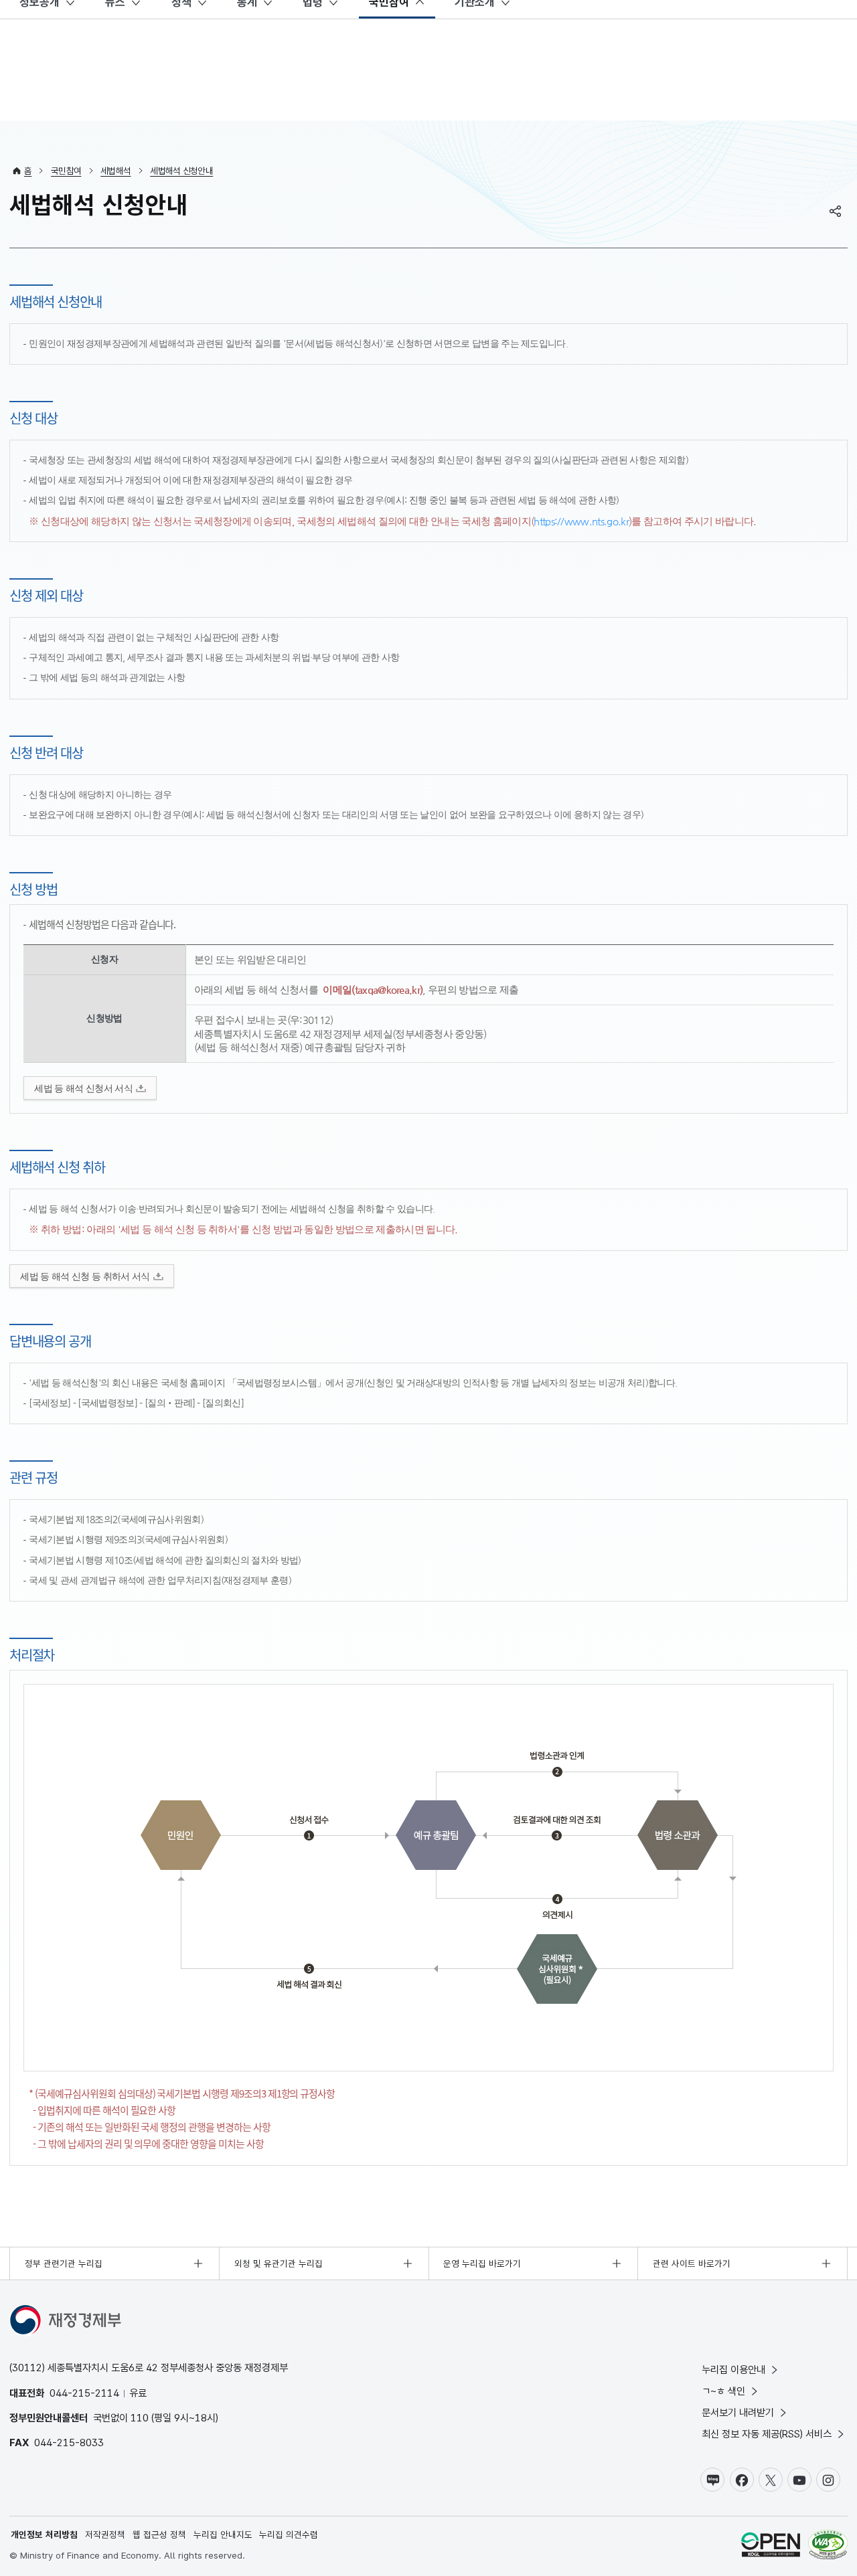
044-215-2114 (84, 2393)
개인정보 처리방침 (44, 2535)
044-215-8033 (69, 2442)
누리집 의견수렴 (289, 2535)
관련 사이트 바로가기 (692, 2263)
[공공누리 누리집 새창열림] (771, 2546)
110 (140, 2418)
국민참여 (66, 171)
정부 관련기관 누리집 (64, 2263)
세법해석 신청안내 (181, 171)
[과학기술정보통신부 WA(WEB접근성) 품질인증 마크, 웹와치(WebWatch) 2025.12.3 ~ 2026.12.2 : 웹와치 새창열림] (828, 2546)
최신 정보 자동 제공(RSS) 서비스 (767, 2434)
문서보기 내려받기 (738, 2412)
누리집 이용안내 (733, 2370)
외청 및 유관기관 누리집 (279, 2263)
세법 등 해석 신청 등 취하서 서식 (85, 1277)
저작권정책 (105, 2535)
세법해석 (115, 171)
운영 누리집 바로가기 (482, 2263)
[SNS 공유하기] (836, 211)
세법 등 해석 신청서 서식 (83, 1089)
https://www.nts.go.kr (581, 521)
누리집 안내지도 (223, 2535)
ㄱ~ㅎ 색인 (723, 2391)
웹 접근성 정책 (159, 2535)
